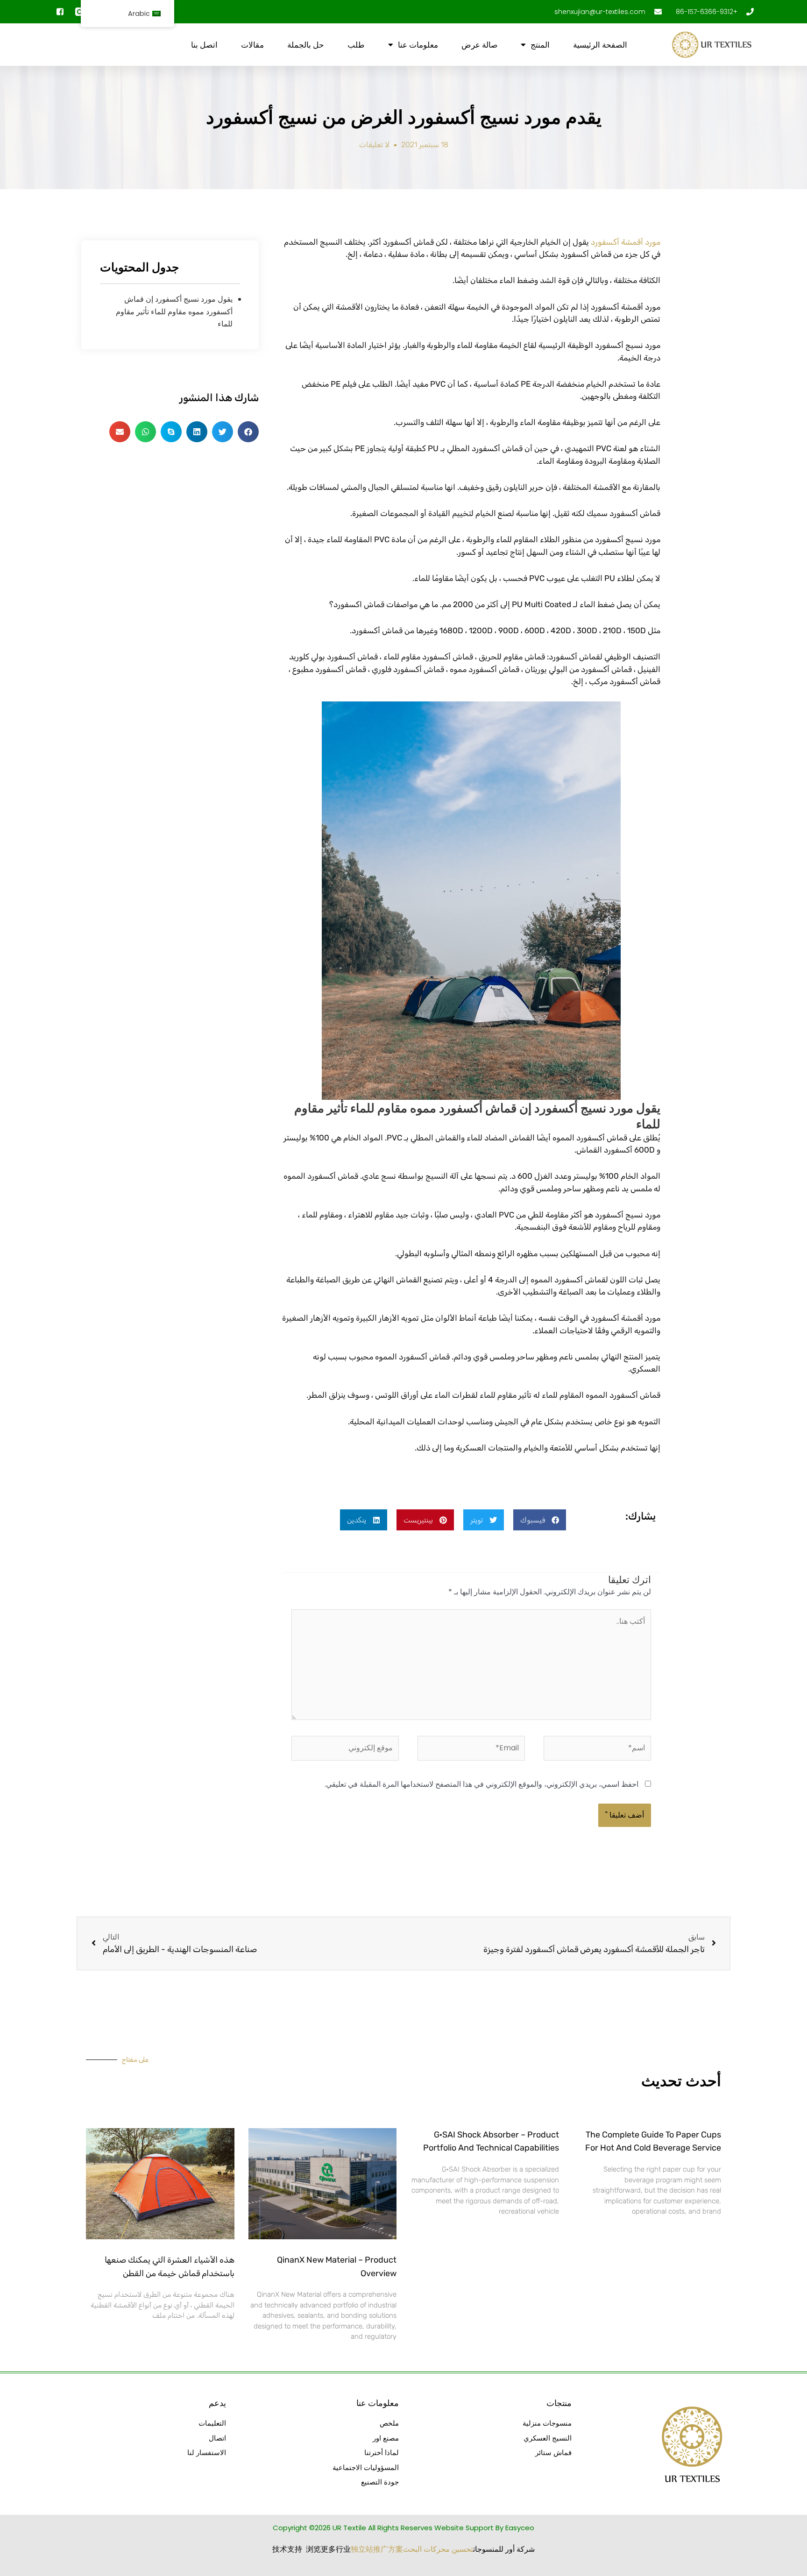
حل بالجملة (306, 45)
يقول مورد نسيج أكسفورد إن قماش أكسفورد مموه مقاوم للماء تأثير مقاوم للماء (174, 311)
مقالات (252, 45)
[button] (540, 1520)
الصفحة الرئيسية (600, 45)
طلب (356, 45)
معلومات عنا (418, 45)
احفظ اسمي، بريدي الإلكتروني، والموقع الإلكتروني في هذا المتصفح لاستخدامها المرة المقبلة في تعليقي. (481, 1784)
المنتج (540, 45)
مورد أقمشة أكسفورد (626, 242)
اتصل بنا (204, 45)
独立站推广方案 (377, 2549)
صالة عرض (479, 45)
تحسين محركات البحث (438, 2549)
